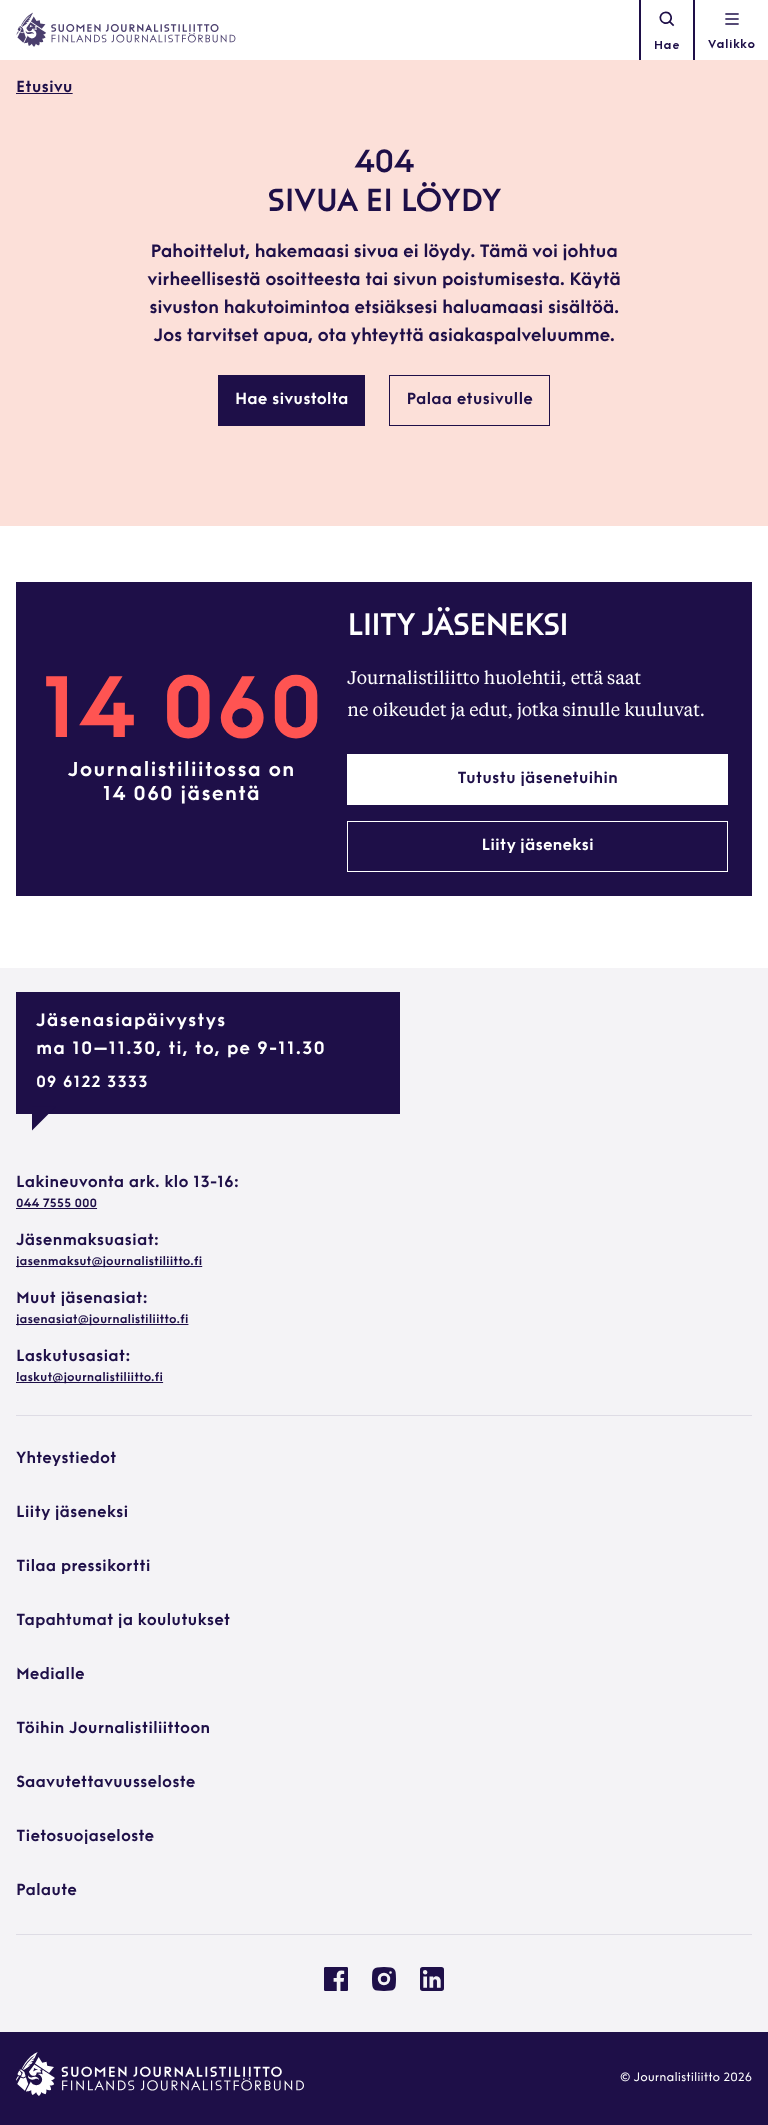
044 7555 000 (56, 1204)
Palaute (46, 1891)
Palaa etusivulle (469, 400)
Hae (667, 46)
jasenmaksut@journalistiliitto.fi (109, 1262)
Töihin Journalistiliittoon (113, 1729)
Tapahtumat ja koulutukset (123, 1621)
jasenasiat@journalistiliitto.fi (102, 1320)
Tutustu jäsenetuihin (537, 779)
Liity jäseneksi (537, 846)
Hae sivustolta (291, 400)
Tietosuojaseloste (85, 1837)
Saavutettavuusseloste (105, 1783)
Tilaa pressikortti (83, 1567)
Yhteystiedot (66, 1459)
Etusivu (44, 88)
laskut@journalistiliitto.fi (89, 1378)
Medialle (50, 1675)
